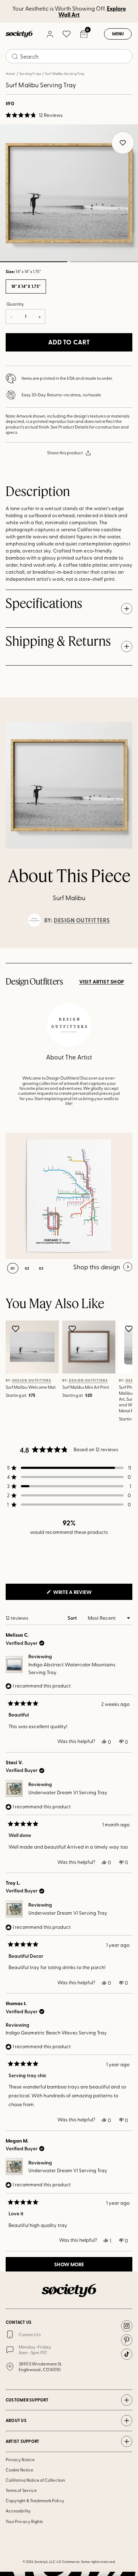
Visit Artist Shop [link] (102, 982)
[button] (34, 115)
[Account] (50, 34)
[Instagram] (127, 2326)
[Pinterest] (127, 2340)
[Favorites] (67, 34)
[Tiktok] (127, 2354)
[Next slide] (126, 948)
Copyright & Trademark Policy (35, 2500)
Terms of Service (21, 2490)
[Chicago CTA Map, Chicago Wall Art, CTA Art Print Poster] (69, 1196)
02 (104, 262)
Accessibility (18, 2511)
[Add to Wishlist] (16, 1329)
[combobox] (69, 56)
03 (41, 1268)
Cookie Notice (19, 2470)
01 (13, 1268)
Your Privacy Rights (24, 2521)
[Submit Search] (15, 57)
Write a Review (84, 1594)
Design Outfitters (82, 920)
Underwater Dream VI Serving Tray (68, 1792)
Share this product (65, 453)
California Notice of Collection (35, 2480)
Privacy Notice (20, 2459)
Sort (73, 1618)
